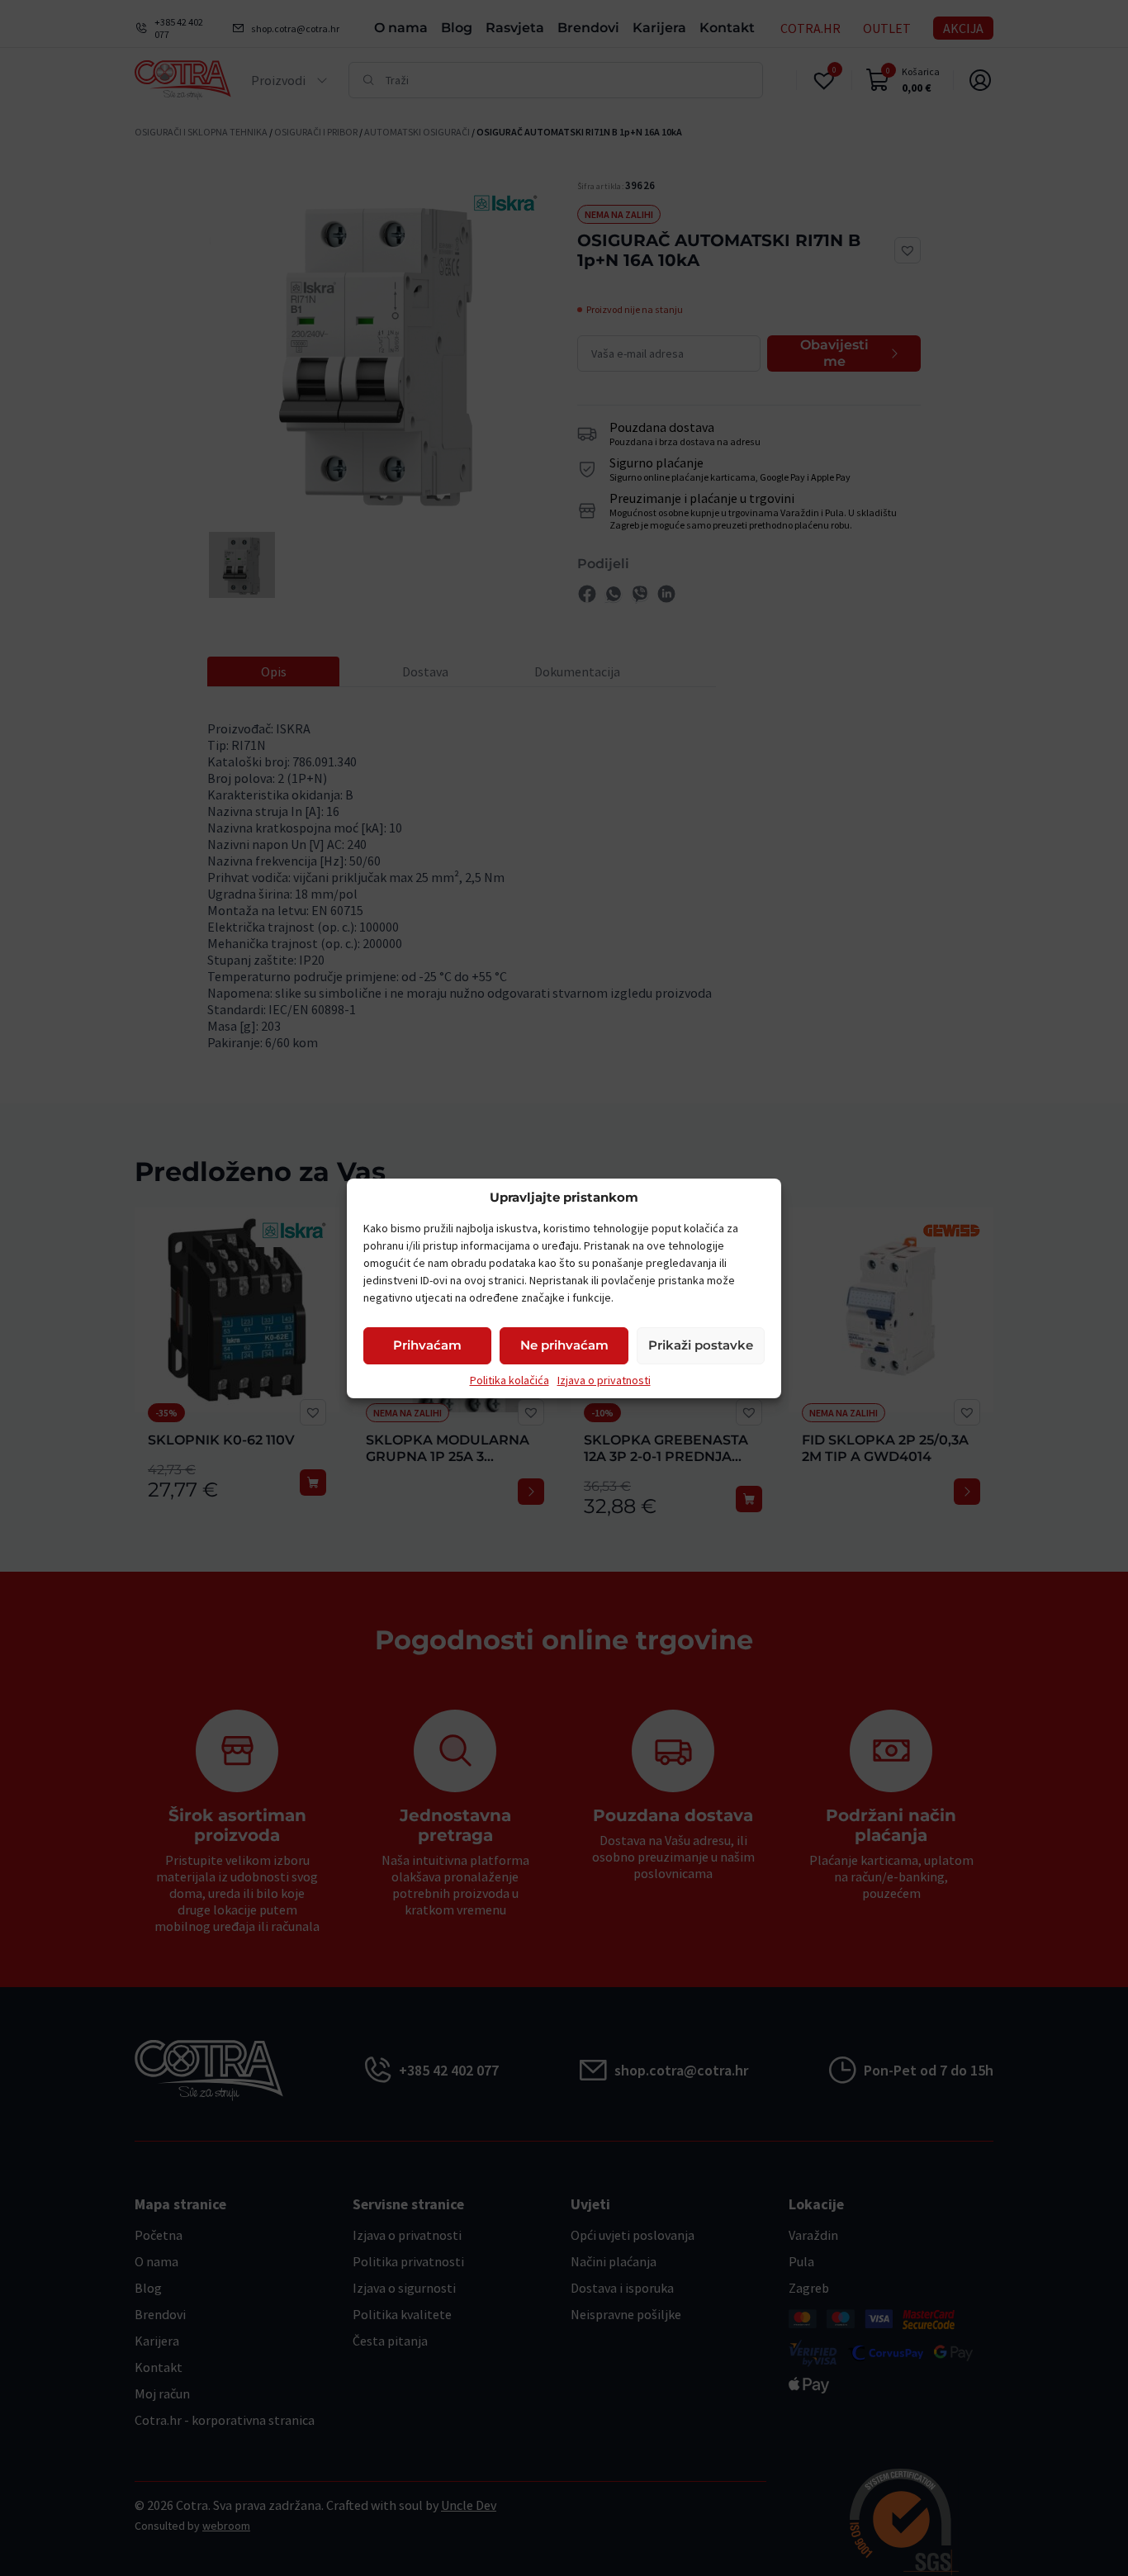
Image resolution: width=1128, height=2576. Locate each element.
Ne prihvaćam (564, 1345)
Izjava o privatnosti (604, 1380)
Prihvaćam (427, 1345)
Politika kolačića (509, 1380)
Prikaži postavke (701, 1345)
